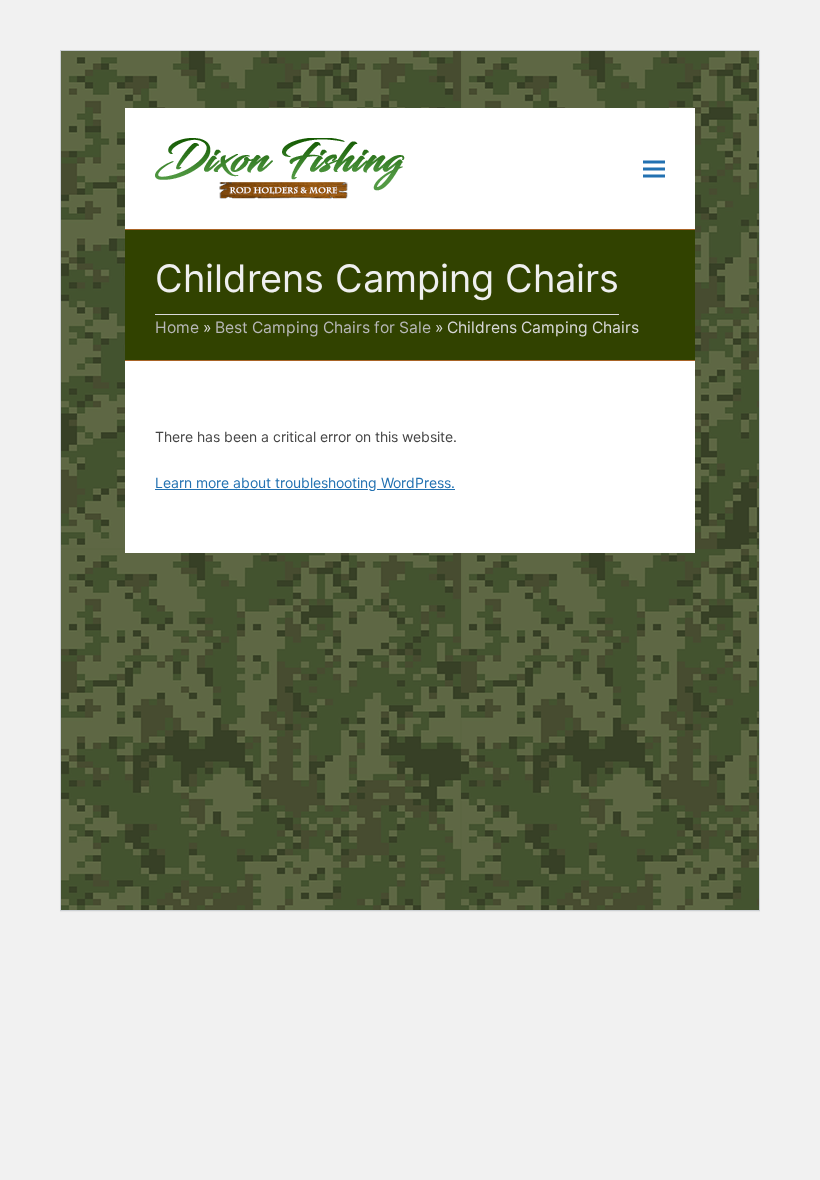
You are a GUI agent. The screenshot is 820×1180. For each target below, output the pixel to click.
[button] (654, 168)
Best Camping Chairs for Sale (323, 327)
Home (177, 327)
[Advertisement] (410, 703)
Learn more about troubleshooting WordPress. (305, 482)
